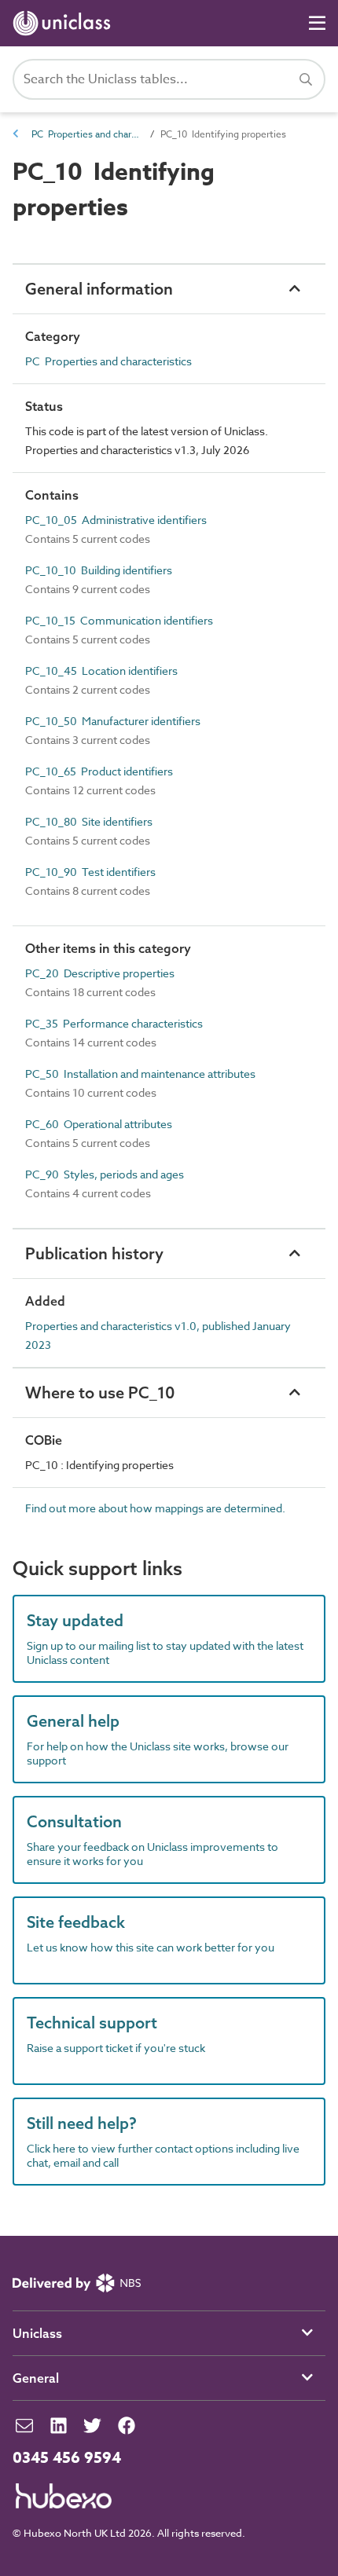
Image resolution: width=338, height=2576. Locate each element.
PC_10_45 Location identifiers (101, 671)
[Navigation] (317, 23)
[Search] (306, 79)
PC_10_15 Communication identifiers (119, 620)
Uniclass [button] (37, 2333)
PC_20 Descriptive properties (100, 973)
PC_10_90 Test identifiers (90, 872)
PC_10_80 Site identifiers (89, 821)
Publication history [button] (94, 1253)
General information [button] (99, 289)
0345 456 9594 (67, 2458)
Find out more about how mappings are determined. (155, 1508)
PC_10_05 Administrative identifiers (116, 520)
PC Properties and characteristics (86, 134)
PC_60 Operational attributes (99, 1124)
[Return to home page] (65, 23)
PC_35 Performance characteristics (114, 1023)
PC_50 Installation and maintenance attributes (140, 1074)
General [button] (36, 2378)
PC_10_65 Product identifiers (99, 771)
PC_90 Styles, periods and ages (105, 1174)
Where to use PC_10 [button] (100, 1392)
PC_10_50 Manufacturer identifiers (113, 721)
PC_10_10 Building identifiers (99, 570)
